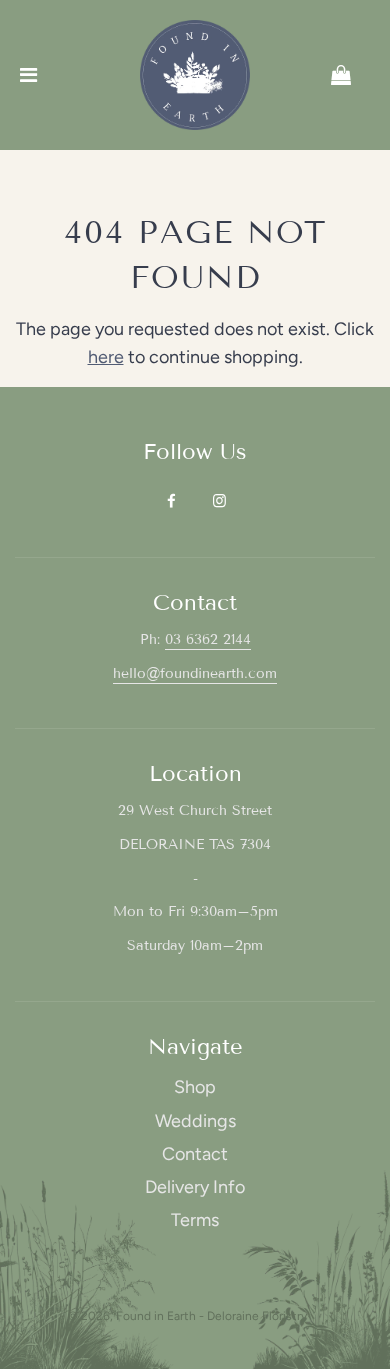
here (106, 357)
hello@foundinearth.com (195, 673)
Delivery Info (195, 1187)
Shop (195, 1087)
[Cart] (357, 75)
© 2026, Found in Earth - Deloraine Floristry (187, 1316)
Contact (195, 1154)
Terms (195, 1220)
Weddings (195, 1121)
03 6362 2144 (208, 639)
